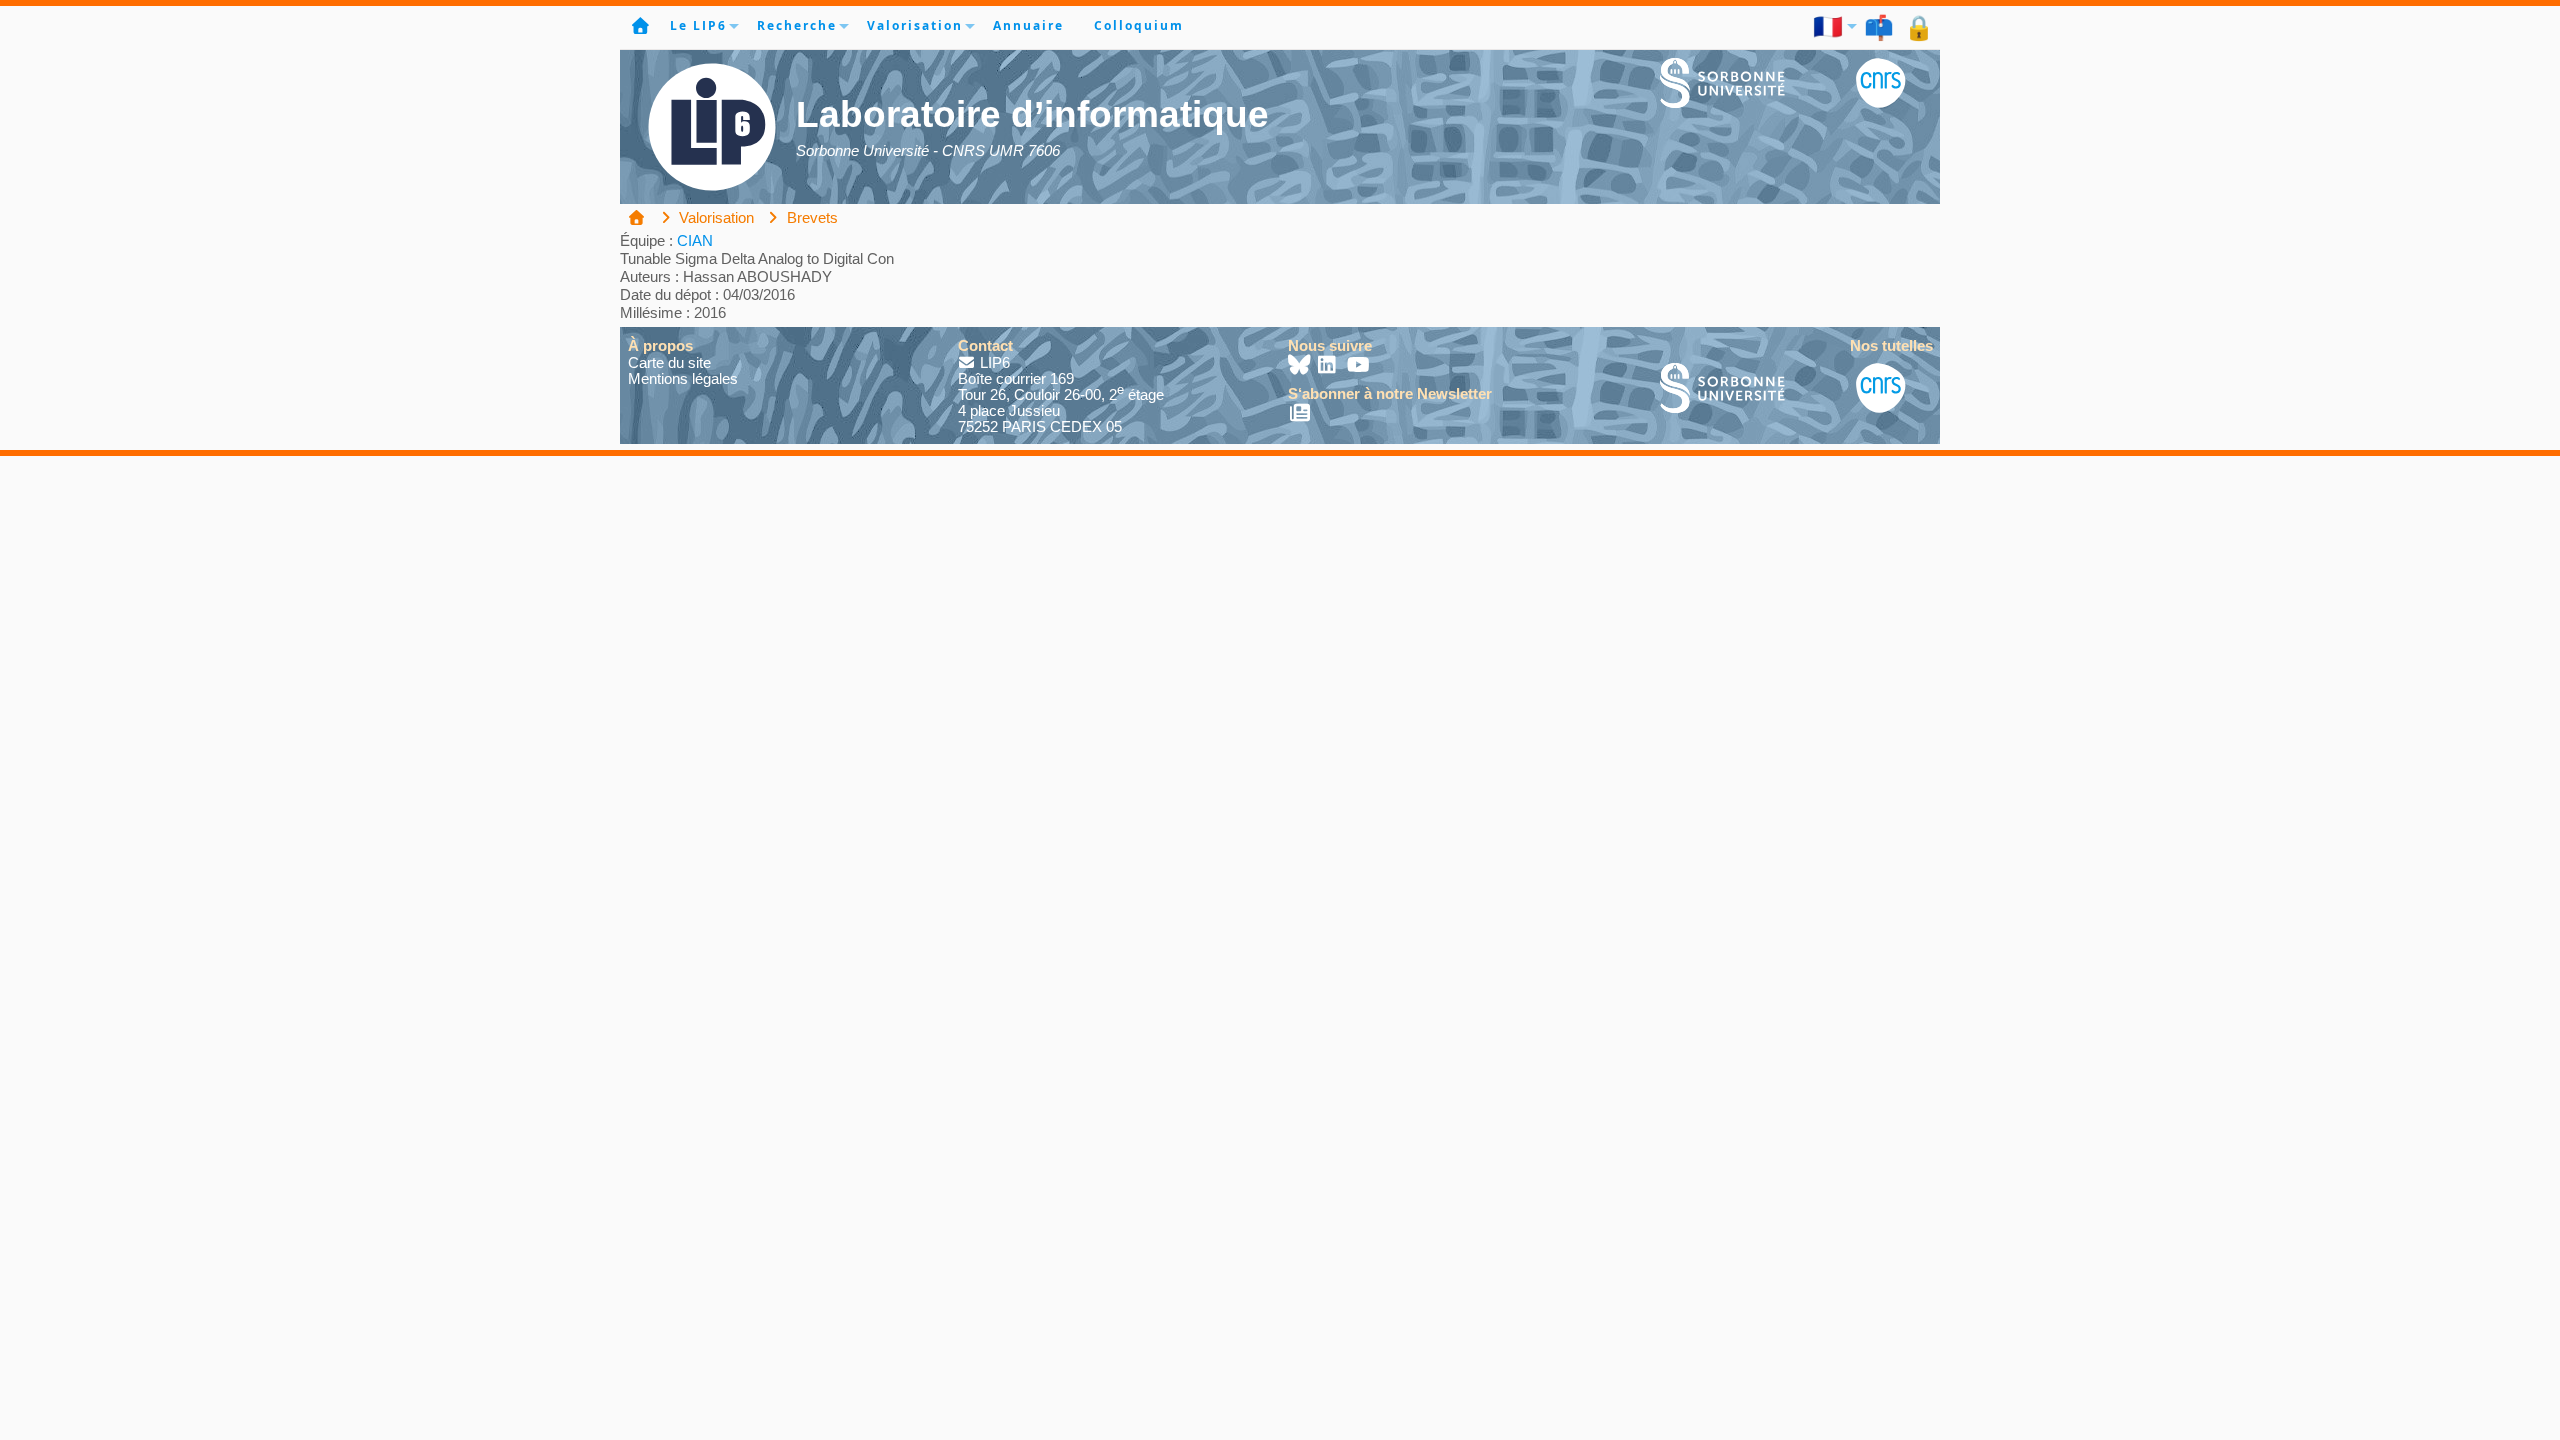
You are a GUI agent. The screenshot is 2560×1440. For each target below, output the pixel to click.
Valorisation (915, 25)
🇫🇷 (1829, 26)
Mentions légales (683, 378)
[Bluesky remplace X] (1300, 366)
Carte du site (669, 362)
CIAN (695, 240)
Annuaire (1028, 25)
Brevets (810, 217)
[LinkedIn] (1329, 366)
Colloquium (1139, 25)
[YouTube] (1358, 366)
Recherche (797, 25)
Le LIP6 (698, 25)
